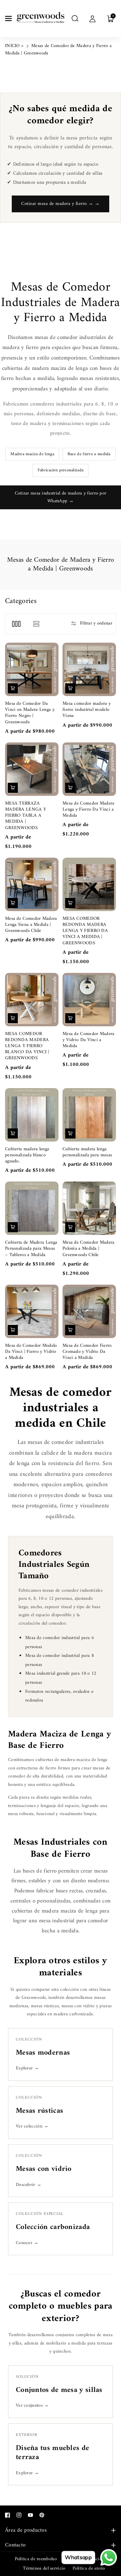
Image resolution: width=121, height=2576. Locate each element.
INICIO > (14, 46)
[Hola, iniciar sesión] (92, 18)
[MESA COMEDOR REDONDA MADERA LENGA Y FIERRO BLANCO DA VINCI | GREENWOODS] (32, 1000)
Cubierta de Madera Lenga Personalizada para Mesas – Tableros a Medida (31, 1249)
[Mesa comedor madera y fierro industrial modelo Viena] (89, 669)
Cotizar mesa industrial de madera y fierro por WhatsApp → (61, 497)
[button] (9, 18)
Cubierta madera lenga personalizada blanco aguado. (27, 1155)
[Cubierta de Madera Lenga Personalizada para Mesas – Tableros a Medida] (32, 1208)
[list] (36, 624)
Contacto (15, 2545)
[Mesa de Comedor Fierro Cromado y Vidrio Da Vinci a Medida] (89, 1311)
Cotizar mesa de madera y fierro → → (61, 204)
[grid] (16, 624)
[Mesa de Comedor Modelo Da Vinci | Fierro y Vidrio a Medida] (32, 1311)
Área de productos (26, 2530)
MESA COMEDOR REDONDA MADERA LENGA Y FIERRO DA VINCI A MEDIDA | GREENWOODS (85, 931)
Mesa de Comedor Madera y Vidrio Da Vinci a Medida (89, 1040)
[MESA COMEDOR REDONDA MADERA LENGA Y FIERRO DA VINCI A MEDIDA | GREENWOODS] (89, 884)
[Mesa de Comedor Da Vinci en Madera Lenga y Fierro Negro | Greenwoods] (32, 669)
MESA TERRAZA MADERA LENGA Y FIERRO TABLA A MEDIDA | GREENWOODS (26, 816)
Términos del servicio (44, 2568)
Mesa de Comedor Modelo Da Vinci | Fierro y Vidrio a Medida (31, 1352)
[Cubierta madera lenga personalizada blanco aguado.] (32, 1115)
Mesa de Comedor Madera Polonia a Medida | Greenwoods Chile (89, 1249)
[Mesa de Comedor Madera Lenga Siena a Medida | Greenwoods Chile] (32, 884)
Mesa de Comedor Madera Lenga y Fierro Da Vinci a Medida (89, 810)
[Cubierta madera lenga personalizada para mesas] (89, 1115)
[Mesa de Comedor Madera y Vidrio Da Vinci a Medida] (89, 1000)
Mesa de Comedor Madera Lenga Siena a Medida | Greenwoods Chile (31, 925)
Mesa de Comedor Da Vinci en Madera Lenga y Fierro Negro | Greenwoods (30, 713)
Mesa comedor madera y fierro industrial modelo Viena (87, 710)
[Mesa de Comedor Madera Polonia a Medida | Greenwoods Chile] (89, 1208)
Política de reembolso (36, 2559)
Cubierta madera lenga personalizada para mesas (87, 1152)
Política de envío (89, 2568)
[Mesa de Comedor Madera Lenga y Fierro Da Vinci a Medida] (89, 769)
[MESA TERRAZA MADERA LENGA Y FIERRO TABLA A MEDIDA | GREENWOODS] (32, 769)
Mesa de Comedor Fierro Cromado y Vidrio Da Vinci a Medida (87, 1352)
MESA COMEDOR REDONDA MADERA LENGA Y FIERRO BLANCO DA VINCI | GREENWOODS (27, 1046)
